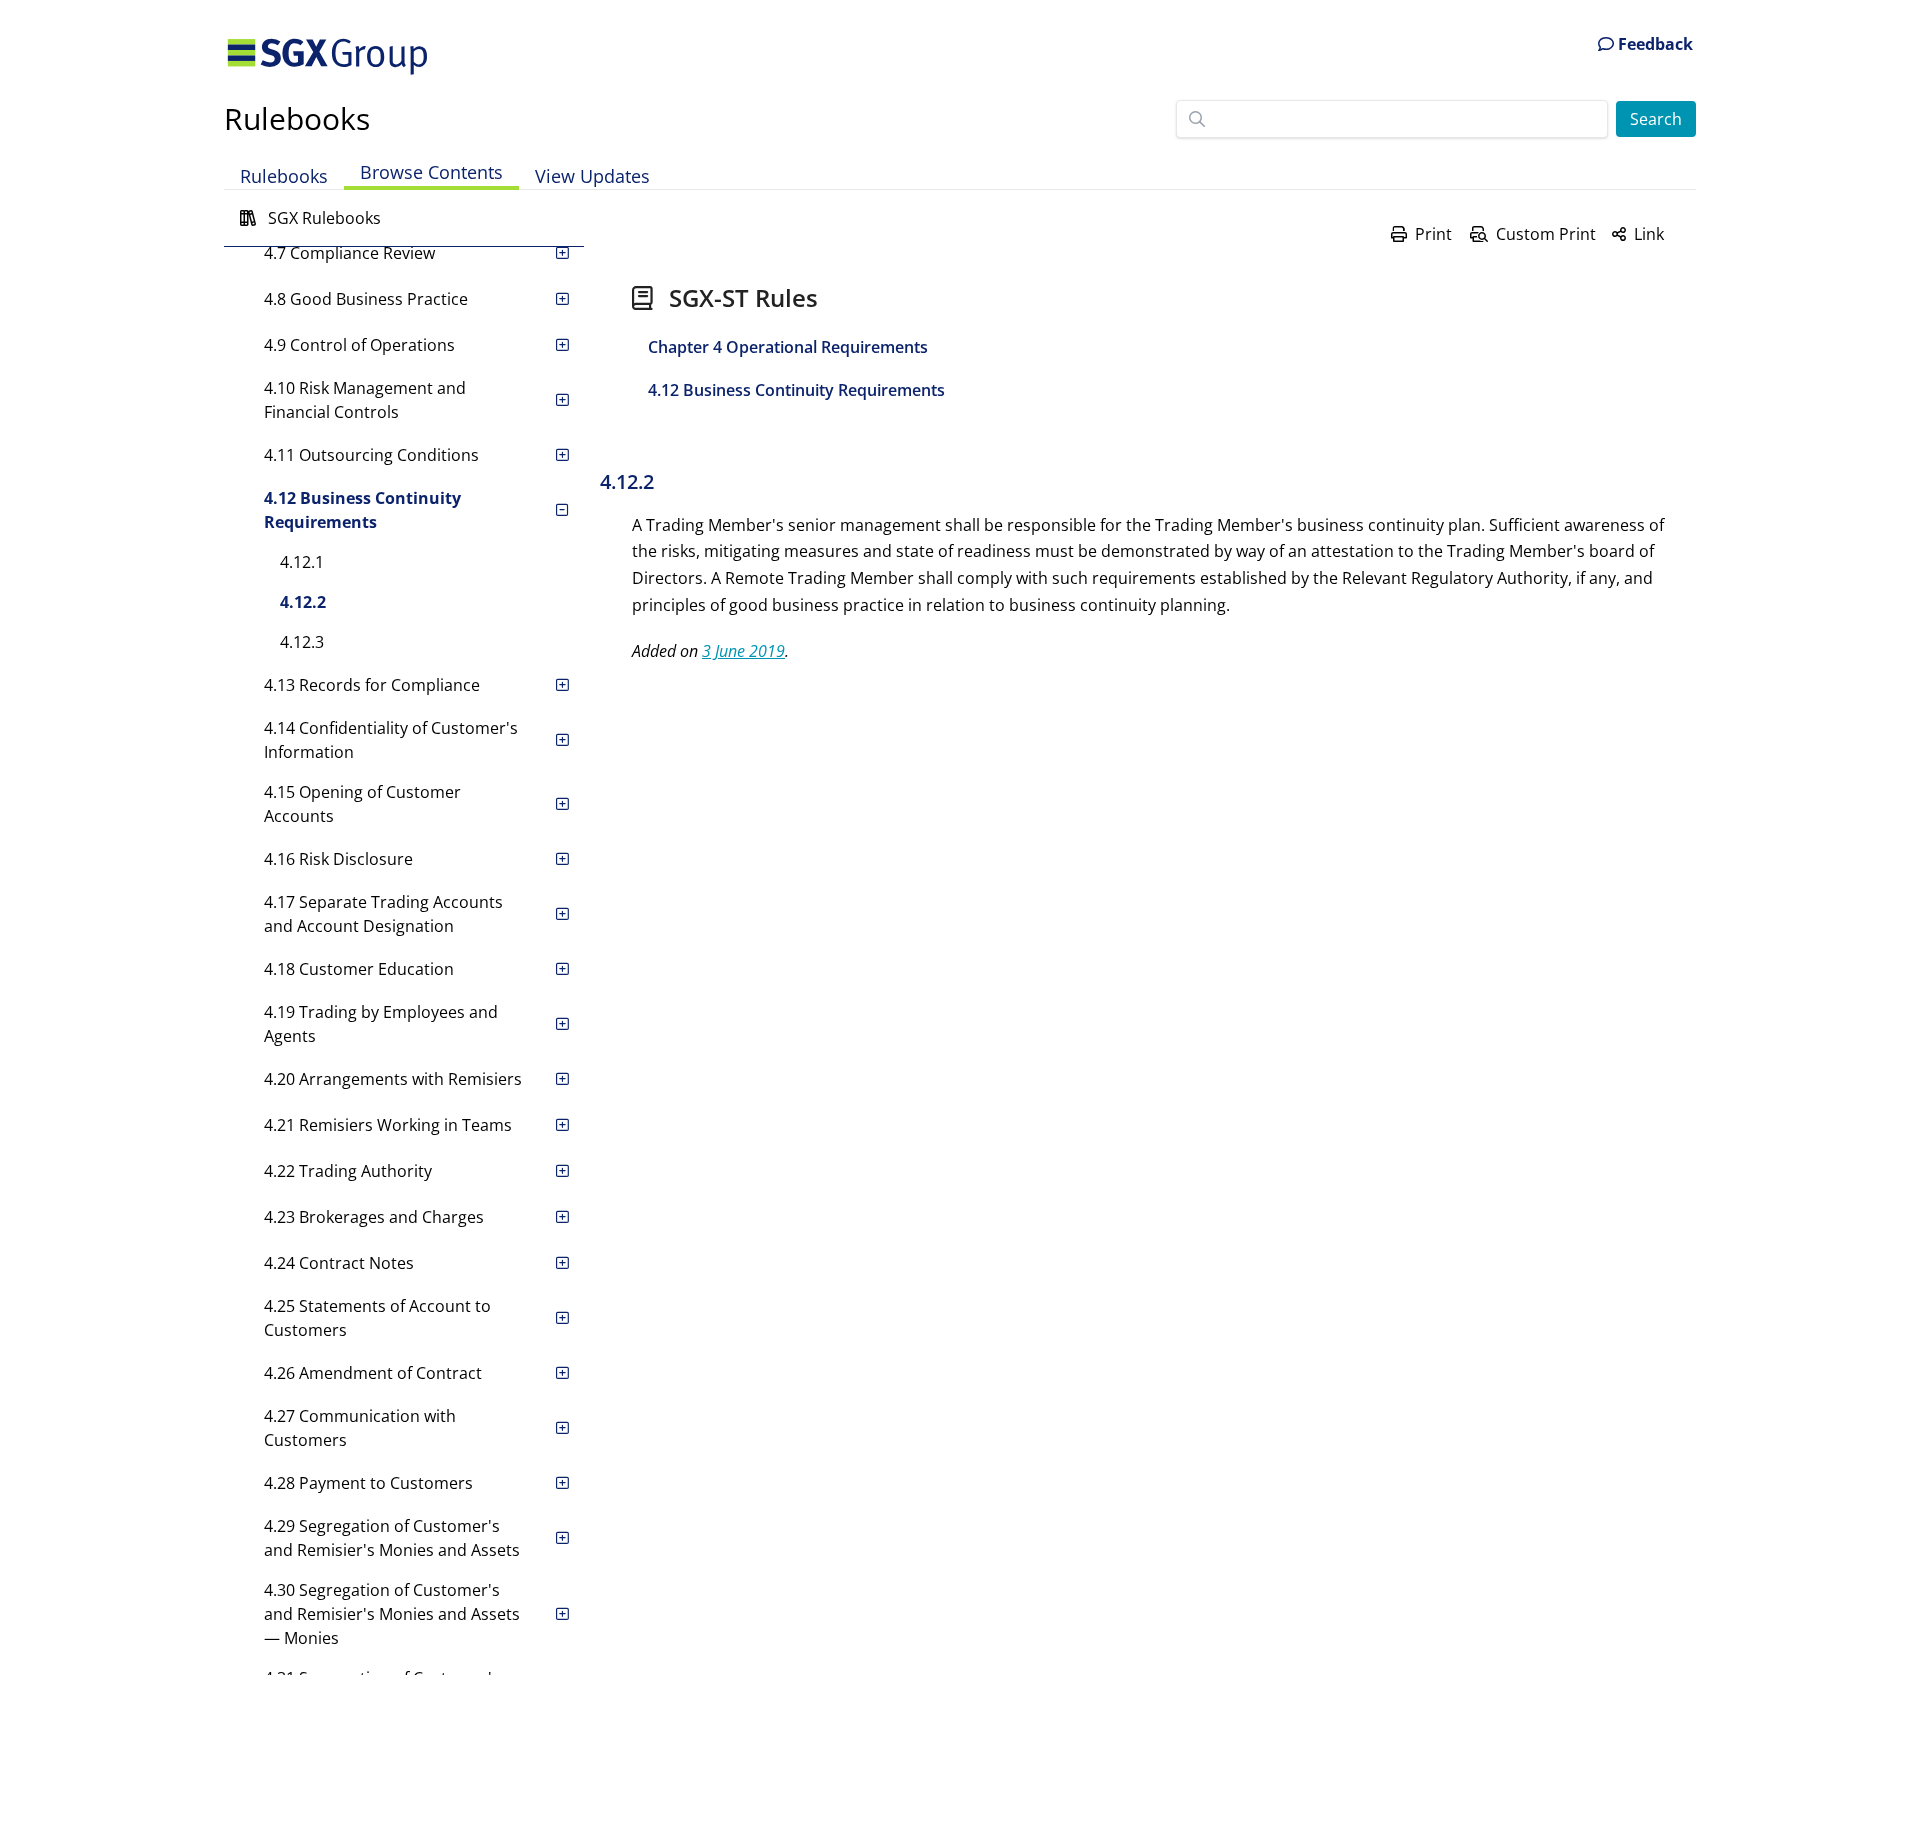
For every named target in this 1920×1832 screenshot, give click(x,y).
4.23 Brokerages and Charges (374, 1217)
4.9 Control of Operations (359, 345)
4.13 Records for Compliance (372, 685)
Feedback (1653, 44)
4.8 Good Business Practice (366, 299)
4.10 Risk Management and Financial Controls (365, 400)
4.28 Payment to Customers (368, 1483)
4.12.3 (302, 642)
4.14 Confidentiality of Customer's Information (391, 740)
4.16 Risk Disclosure (338, 859)
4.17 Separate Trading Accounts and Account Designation (383, 914)
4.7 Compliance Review (349, 253)
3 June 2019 (743, 651)
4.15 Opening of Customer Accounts (362, 804)
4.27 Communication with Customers (360, 1428)
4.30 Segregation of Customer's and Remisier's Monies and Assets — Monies (392, 1614)
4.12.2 (303, 602)
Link (1649, 234)
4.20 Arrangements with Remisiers (393, 1079)
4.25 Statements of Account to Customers (377, 1318)
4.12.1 (302, 562)
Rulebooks (297, 118)
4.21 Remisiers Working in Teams (388, 1125)
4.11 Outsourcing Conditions (371, 455)
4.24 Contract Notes (339, 1263)
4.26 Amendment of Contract (373, 1373)
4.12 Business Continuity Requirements (362, 510)
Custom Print (1546, 234)
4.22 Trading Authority (348, 1171)
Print (1433, 234)
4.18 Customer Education (359, 969)
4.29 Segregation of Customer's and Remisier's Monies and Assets (392, 1538)
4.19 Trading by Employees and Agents (381, 1024)
